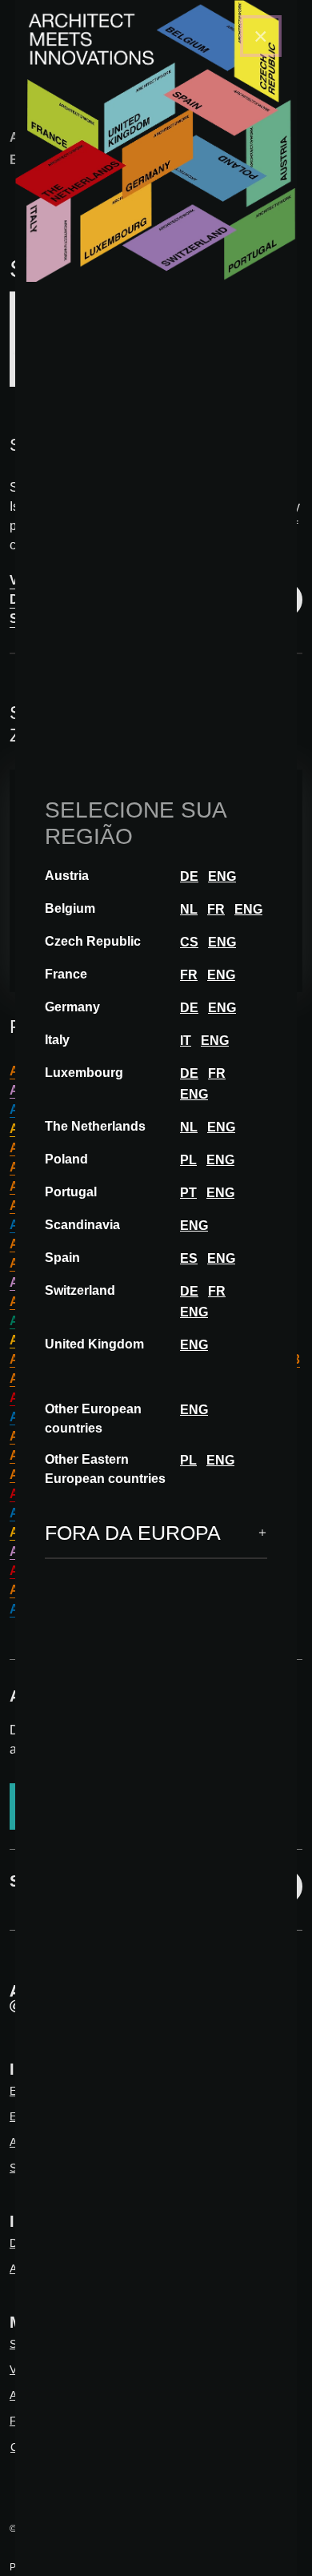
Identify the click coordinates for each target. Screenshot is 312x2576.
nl (189, 909)
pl (188, 1160)
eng (222, 876)
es (189, 1258)
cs (189, 942)
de (189, 876)
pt (188, 1193)
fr (216, 909)
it (186, 1041)
